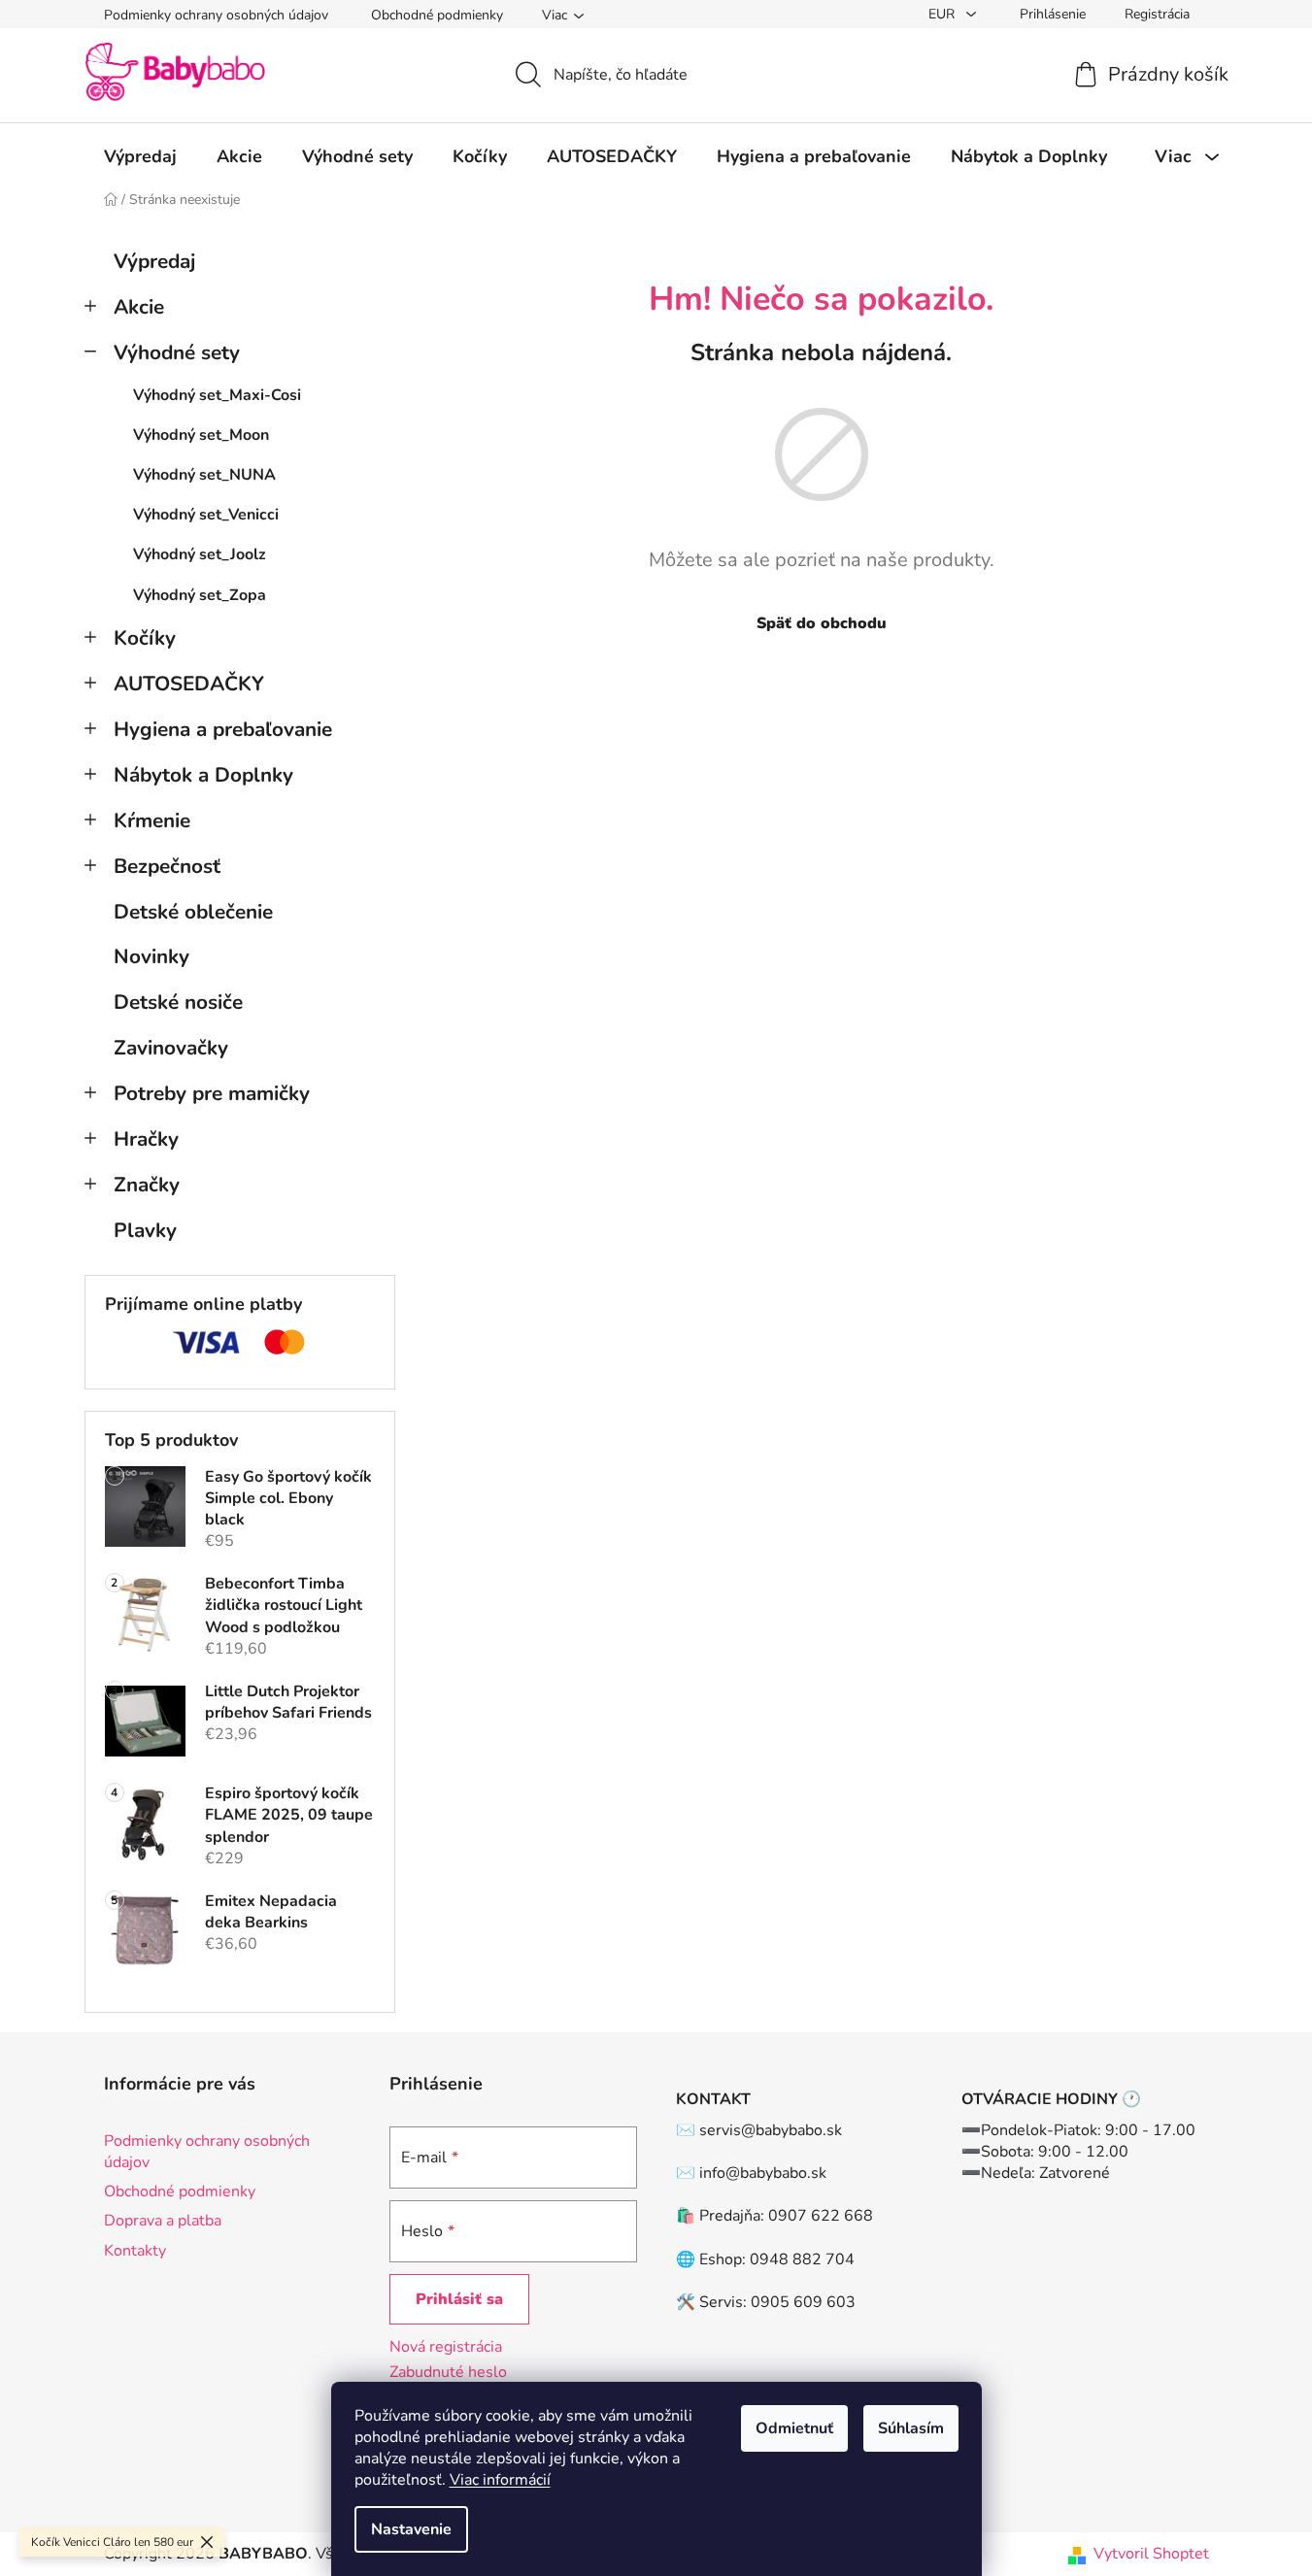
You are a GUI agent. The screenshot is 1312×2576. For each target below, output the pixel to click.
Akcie (139, 307)
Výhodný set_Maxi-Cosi (217, 395)
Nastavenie (411, 2529)
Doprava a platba (163, 2221)
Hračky (146, 1139)
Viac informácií (500, 2480)
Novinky (151, 956)
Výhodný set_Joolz (200, 554)
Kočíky (145, 638)
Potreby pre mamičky (212, 1093)
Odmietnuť (794, 2428)
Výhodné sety (177, 352)
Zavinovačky (171, 1048)
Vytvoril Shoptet (1151, 2554)
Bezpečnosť (167, 866)
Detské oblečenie (193, 912)
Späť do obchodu (822, 623)
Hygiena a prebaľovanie (223, 729)
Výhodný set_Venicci (206, 515)
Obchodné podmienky (437, 15)
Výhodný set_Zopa (200, 595)
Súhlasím (911, 2428)
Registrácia (1157, 14)
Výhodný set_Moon (201, 435)
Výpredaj (154, 261)
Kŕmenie (152, 820)
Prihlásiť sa (459, 2299)
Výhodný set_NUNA (204, 475)
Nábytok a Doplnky (203, 775)
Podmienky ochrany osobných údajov (216, 15)
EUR (943, 14)
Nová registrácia (446, 2347)
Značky (147, 1185)
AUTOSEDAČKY (189, 684)
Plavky (145, 1230)
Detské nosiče (178, 1002)
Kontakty (135, 2251)
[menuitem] (140, 156)
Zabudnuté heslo (448, 2372)
